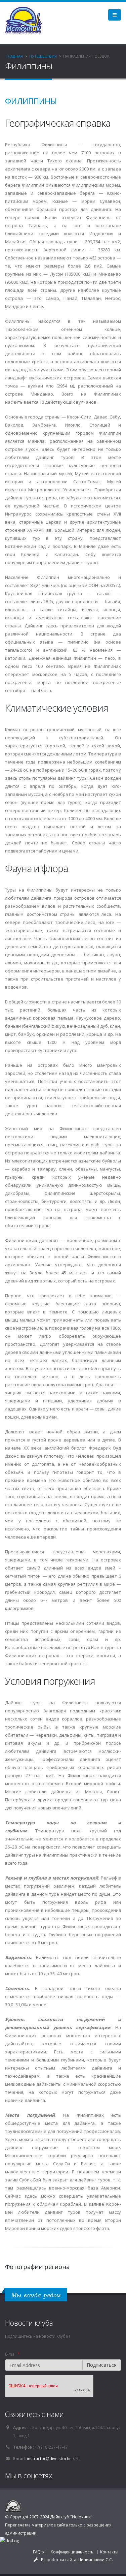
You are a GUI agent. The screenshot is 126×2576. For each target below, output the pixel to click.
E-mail (12, 2354)
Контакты (109, 2552)
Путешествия (43, 56)
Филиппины (31, 101)
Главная (14, 56)
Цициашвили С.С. (96, 2559)
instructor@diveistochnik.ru (53, 2458)
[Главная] (26, 20)
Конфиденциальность (72, 2552)
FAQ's (38, 2552)
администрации (21, 2533)
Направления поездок (86, 56)
